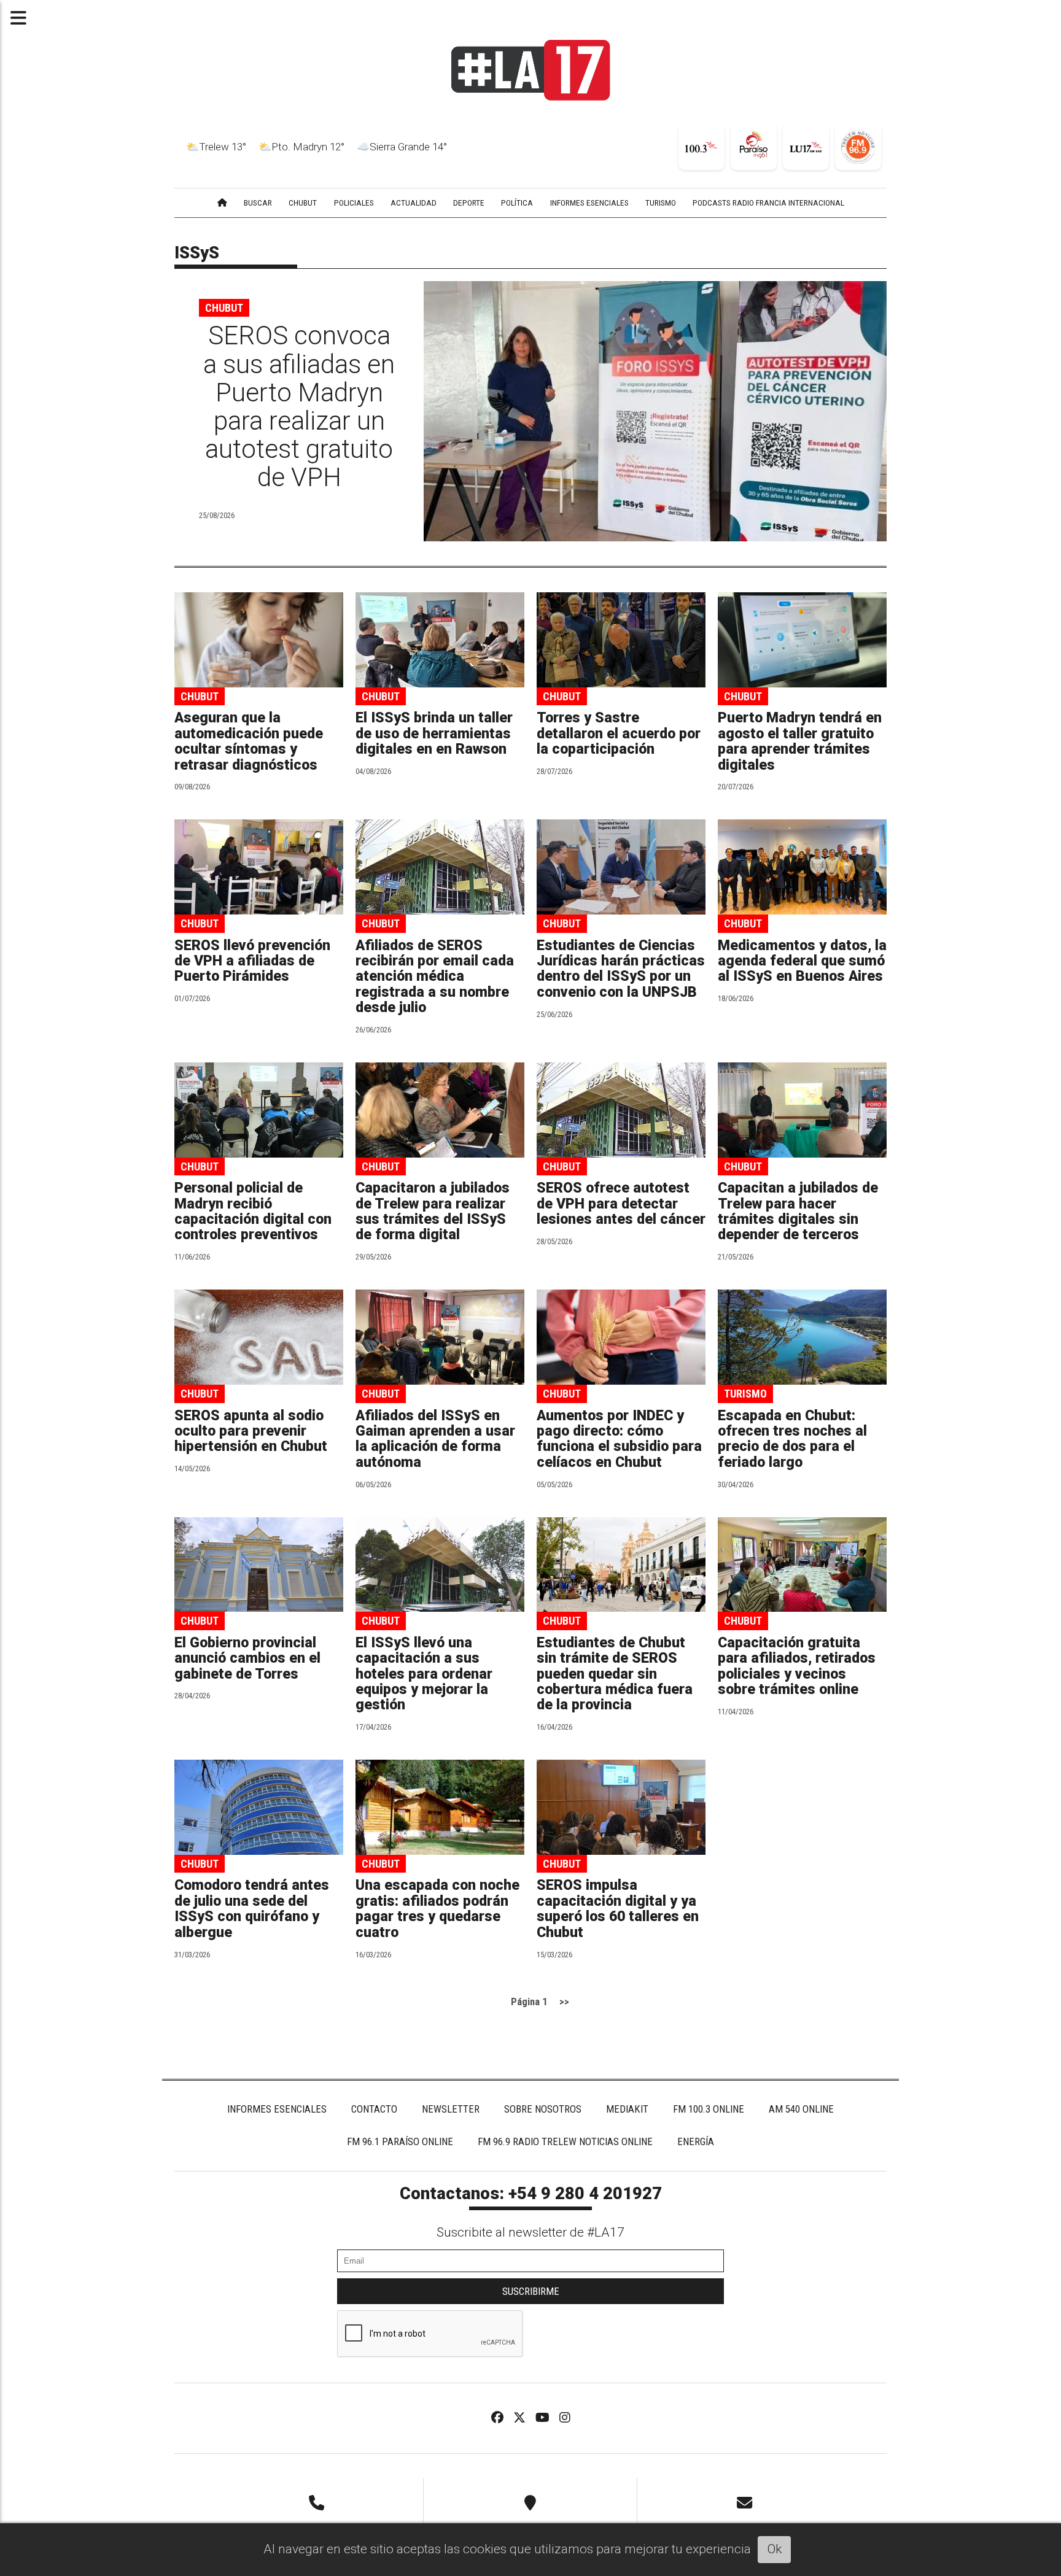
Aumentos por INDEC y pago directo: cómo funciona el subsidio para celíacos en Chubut (619, 1439)
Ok (775, 2549)
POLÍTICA (517, 203)
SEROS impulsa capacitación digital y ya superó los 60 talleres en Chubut (618, 1909)
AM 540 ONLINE (801, 2109)
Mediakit (627, 2109)
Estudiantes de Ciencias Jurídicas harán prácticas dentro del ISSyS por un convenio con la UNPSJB (621, 969)
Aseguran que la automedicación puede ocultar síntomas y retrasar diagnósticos (249, 741)
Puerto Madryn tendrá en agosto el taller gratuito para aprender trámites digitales (800, 741)
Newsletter (451, 2109)
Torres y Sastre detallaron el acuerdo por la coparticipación (619, 733)
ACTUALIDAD (414, 203)
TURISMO (661, 203)
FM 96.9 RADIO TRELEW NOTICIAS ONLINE (565, 2141)
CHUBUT (303, 203)
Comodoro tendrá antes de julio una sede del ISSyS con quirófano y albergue (252, 1909)
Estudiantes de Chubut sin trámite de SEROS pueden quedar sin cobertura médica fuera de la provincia (615, 1674)
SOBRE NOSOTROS (543, 2109)
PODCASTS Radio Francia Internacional (768, 203)
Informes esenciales (589, 203)
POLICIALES (354, 203)
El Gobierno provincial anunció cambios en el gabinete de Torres (247, 1658)
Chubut (224, 308)
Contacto (374, 2109)
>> (564, 2002)
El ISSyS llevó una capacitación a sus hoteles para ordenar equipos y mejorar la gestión (424, 1674)
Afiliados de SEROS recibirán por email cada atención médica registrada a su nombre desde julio (435, 977)
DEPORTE (469, 203)
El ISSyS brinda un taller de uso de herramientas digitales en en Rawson (434, 733)
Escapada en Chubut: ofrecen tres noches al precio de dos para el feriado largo (792, 1439)
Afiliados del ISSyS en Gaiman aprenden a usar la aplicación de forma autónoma (435, 1439)
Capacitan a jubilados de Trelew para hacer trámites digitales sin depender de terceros (798, 1211)
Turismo (745, 1394)
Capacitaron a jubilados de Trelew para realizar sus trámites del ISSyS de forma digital (433, 1211)
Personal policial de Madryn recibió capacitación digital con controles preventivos (253, 1211)
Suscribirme (531, 2291)
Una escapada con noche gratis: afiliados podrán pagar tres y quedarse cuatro (437, 1909)
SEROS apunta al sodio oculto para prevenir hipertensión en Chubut (251, 1431)
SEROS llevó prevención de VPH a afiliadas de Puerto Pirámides (252, 961)
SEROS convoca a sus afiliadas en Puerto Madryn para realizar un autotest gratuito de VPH (299, 406)
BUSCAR (258, 203)
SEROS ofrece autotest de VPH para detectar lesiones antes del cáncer (621, 1204)
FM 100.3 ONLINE (709, 2109)
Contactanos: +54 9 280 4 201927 (531, 2194)
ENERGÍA (696, 2141)
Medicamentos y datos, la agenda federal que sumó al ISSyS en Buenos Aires (802, 961)
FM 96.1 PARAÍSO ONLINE (400, 2141)
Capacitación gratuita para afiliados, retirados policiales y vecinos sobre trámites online (797, 1666)
